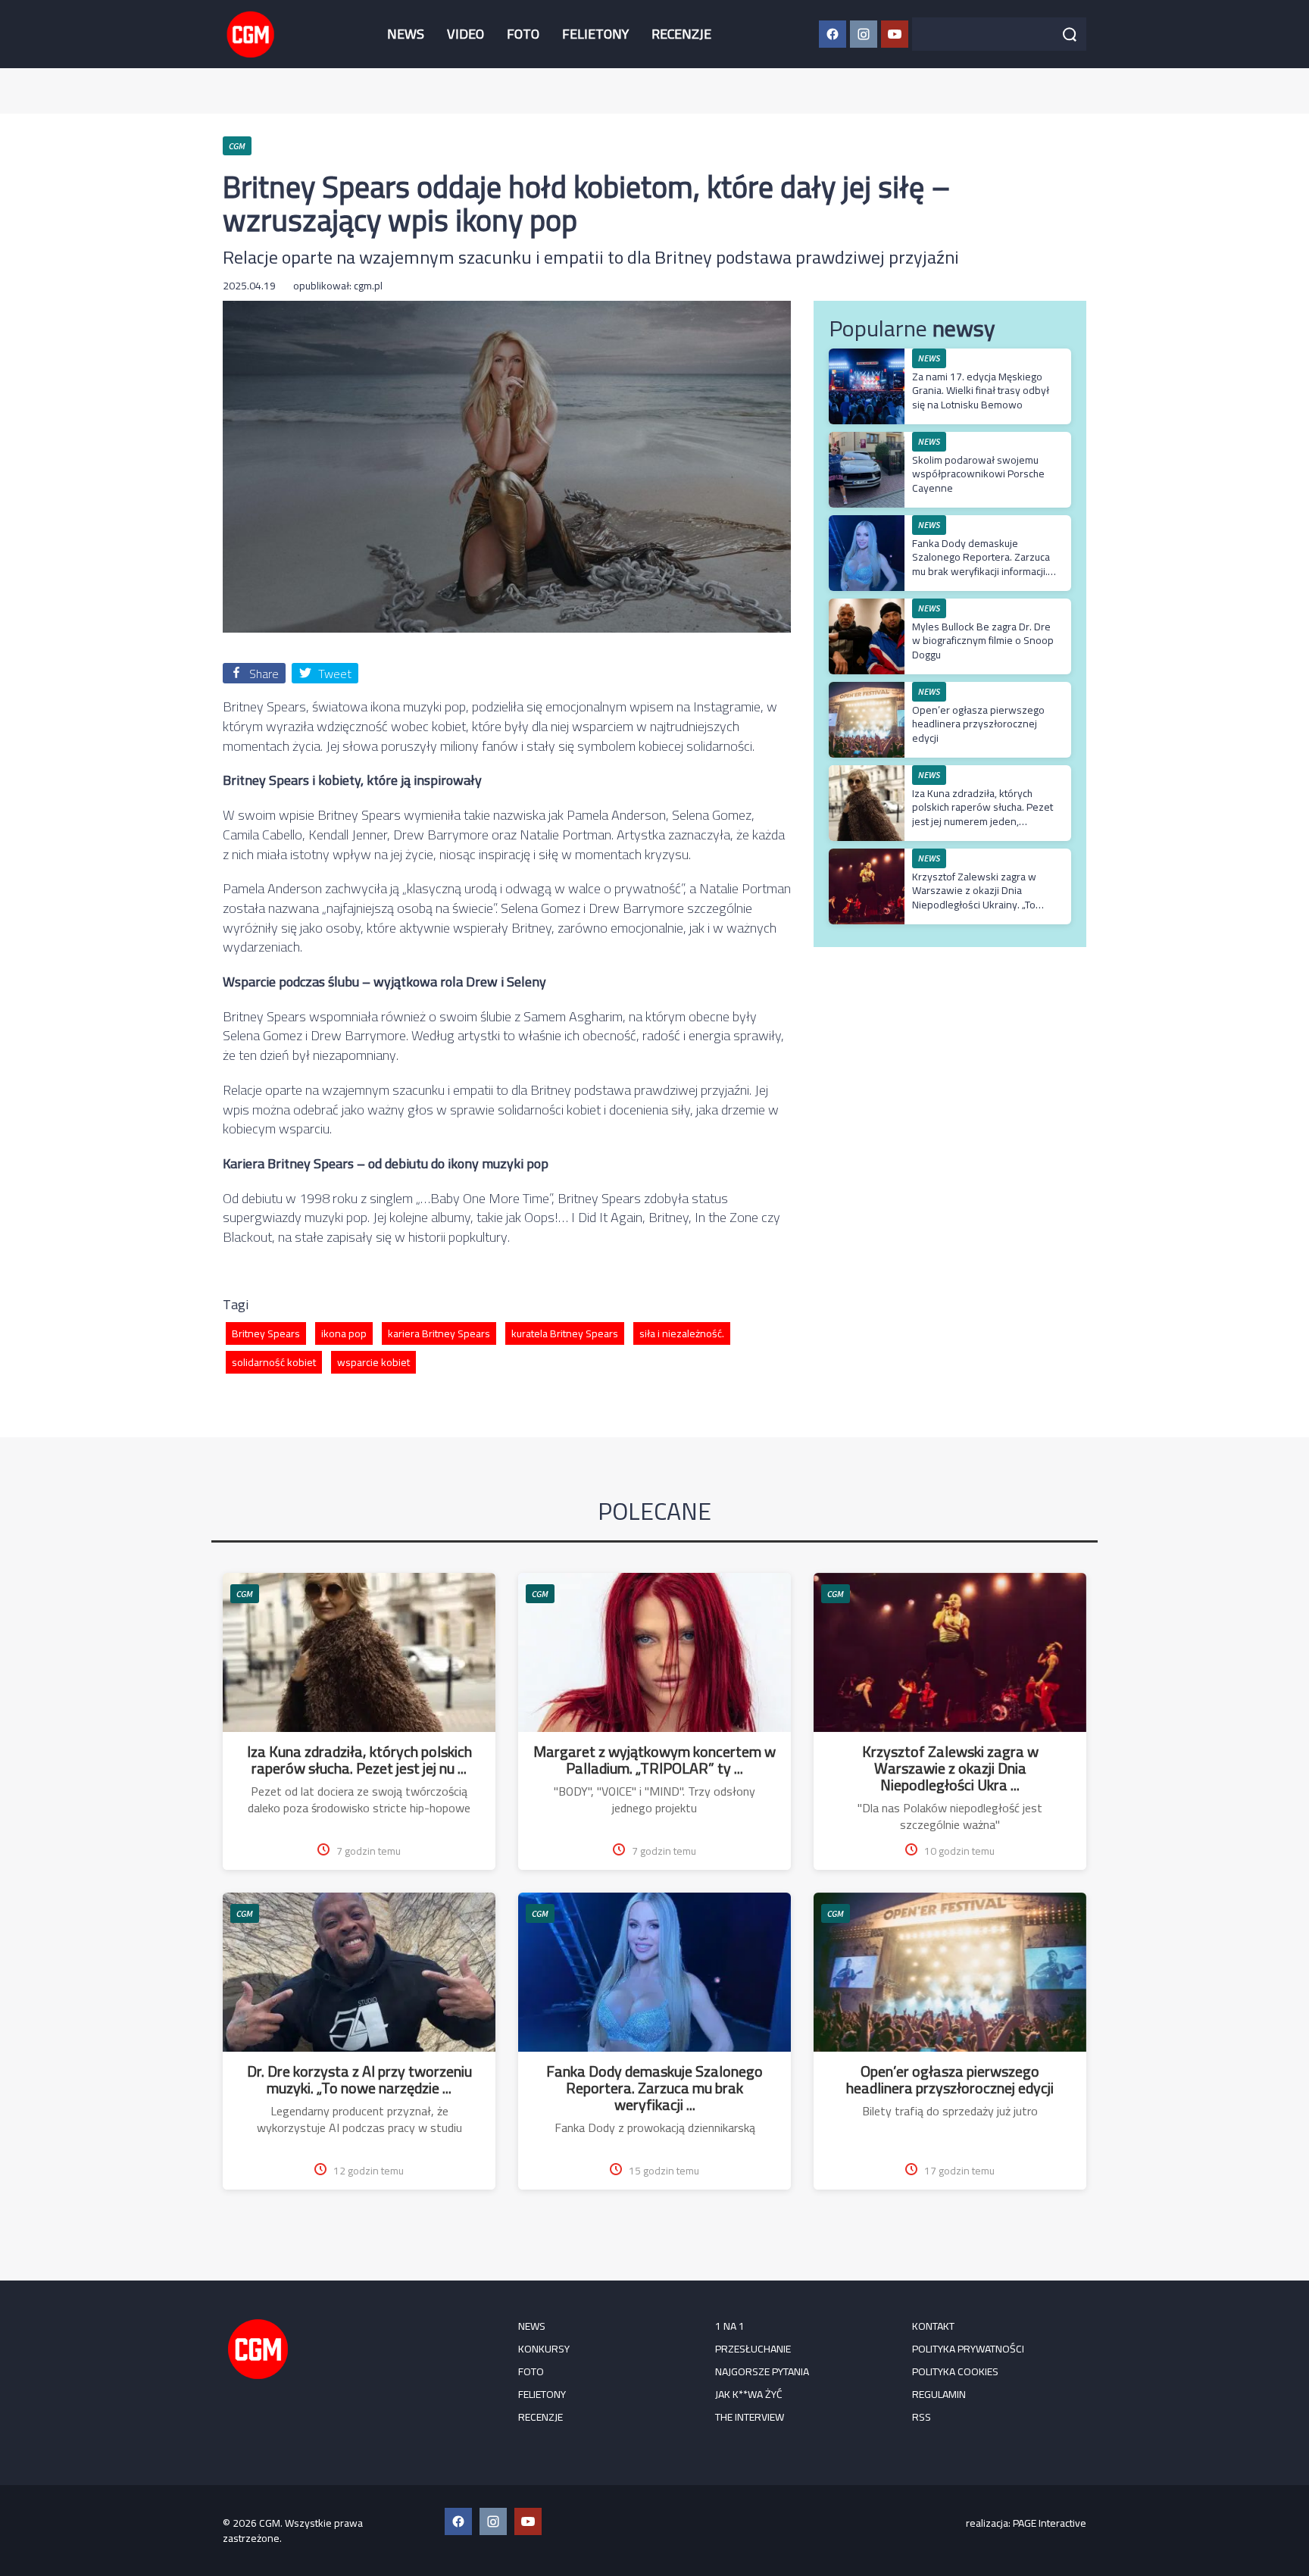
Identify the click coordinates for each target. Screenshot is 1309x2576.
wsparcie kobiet (373, 1362)
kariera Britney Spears (439, 1333)
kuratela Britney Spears (565, 1333)
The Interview (750, 2417)
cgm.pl (368, 286)
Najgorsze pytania (762, 2371)
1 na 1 (730, 2326)
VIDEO (465, 34)
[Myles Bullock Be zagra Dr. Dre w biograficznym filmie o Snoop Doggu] (867, 606)
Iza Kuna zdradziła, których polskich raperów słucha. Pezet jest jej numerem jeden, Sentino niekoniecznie (983, 814)
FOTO (523, 34)
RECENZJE (681, 34)
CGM (245, 1594)
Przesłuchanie (753, 2349)
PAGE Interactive (1050, 2523)
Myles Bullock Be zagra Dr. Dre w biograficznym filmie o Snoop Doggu (983, 640)
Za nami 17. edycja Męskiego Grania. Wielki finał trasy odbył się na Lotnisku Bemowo (981, 390)
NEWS (406, 34)
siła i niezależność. (682, 1333)
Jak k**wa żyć (749, 2394)
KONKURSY (544, 2349)
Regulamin (939, 2394)
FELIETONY (595, 34)
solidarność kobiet (274, 1362)
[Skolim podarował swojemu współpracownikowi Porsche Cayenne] (867, 440)
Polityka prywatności (968, 2349)
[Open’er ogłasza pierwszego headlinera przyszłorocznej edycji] (867, 690)
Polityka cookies (955, 2371)
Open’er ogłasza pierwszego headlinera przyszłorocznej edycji (978, 724)
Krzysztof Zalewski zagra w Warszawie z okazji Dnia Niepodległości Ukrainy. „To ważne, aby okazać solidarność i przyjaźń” (983, 904)
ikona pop (344, 1333)
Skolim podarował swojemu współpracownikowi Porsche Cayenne (978, 474)
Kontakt (933, 2326)
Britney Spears (266, 1333)
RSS (922, 2417)
